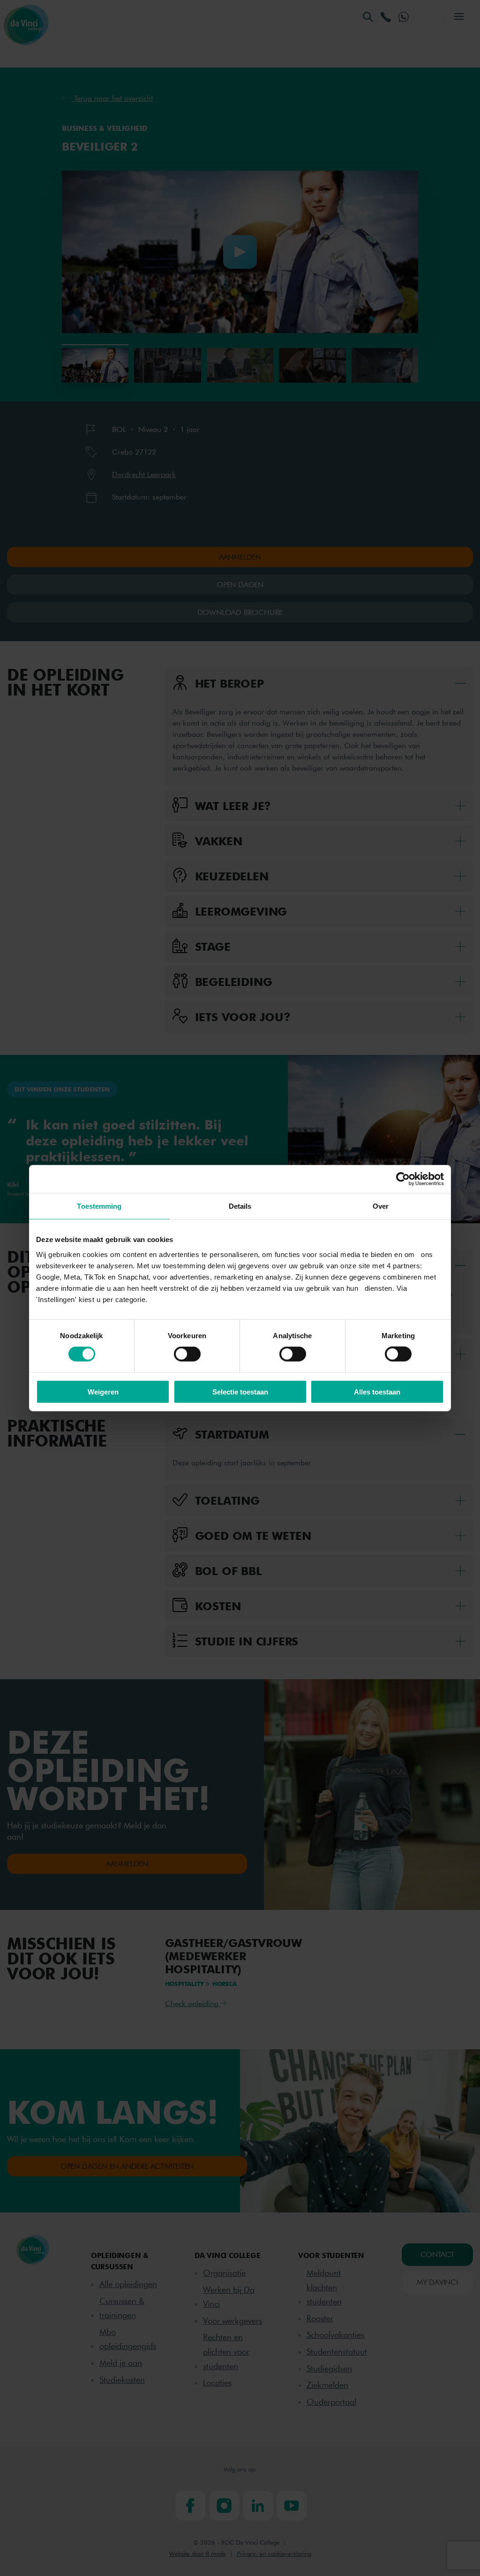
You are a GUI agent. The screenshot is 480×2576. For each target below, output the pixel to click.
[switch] (187, 1354)
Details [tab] (240, 1206)
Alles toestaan (377, 1391)
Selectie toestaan (240, 1391)
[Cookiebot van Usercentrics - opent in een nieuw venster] (403, 1179)
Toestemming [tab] (99, 1206)
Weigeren (103, 1391)
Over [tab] (381, 1206)
